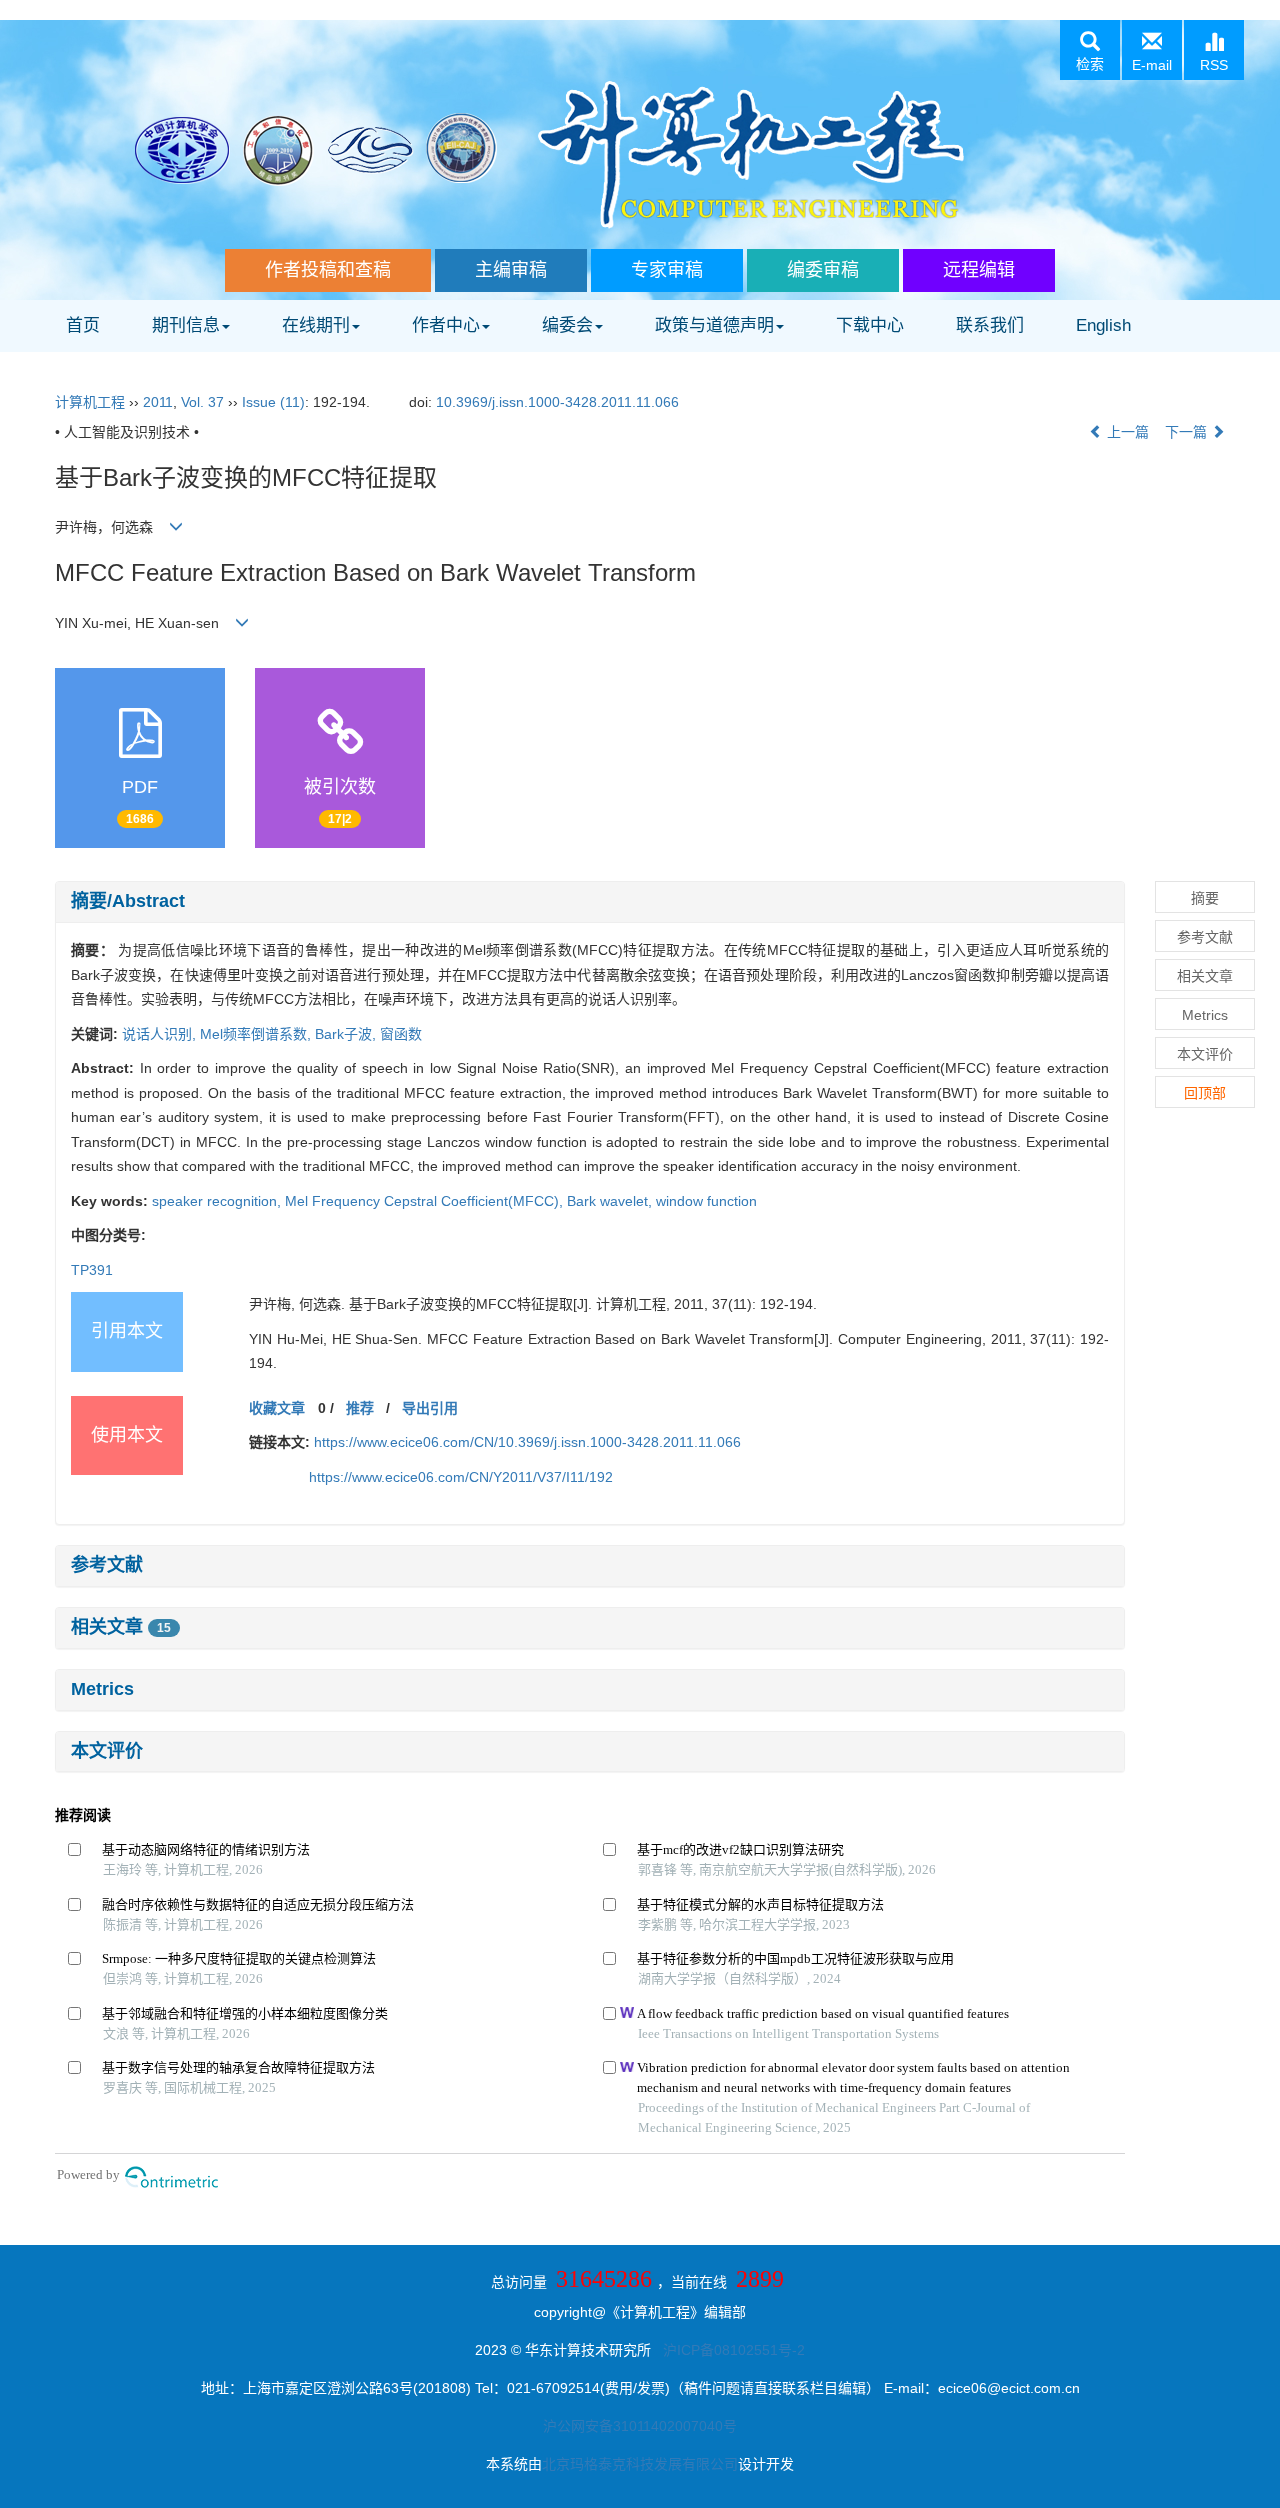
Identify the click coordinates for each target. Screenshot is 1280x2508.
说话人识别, (161, 1034)
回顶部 (1205, 1093)
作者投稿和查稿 (328, 270)
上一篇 (1126, 432)
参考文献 (107, 1565)
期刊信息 (186, 325)
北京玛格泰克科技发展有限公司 (640, 2464)
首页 (83, 325)
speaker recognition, (218, 1201)
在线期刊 (316, 325)
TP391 (92, 1270)
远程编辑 (979, 270)
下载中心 (870, 325)
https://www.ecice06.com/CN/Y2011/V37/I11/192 (461, 1477)
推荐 (360, 1408)
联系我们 (990, 325)
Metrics (102, 1689)
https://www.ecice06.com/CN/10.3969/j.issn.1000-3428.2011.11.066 (527, 1442)
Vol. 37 (202, 402)
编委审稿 (823, 270)
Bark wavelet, (611, 1201)
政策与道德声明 (714, 325)
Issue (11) (273, 402)
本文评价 (107, 1751)
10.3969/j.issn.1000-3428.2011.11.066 (557, 402)
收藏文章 (277, 1408)
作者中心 (446, 325)
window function (706, 1201)
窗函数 (401, 1034)
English (1103, 325)
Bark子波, (347, 1034)
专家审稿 (667, 270)
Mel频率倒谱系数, (257, 1034)
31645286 (604, 2279)
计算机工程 (90, 402)
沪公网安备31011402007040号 (640, 2426)
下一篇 (1188, 432)
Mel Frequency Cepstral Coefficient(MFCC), (426, 1201)
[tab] (590, 902)
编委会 (567, 325)
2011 (158, 402)
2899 (760, 2279)
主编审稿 (511, 270)
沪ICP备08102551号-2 (734, 2350)
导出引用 (430, 1408)
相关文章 (121, 1627)
